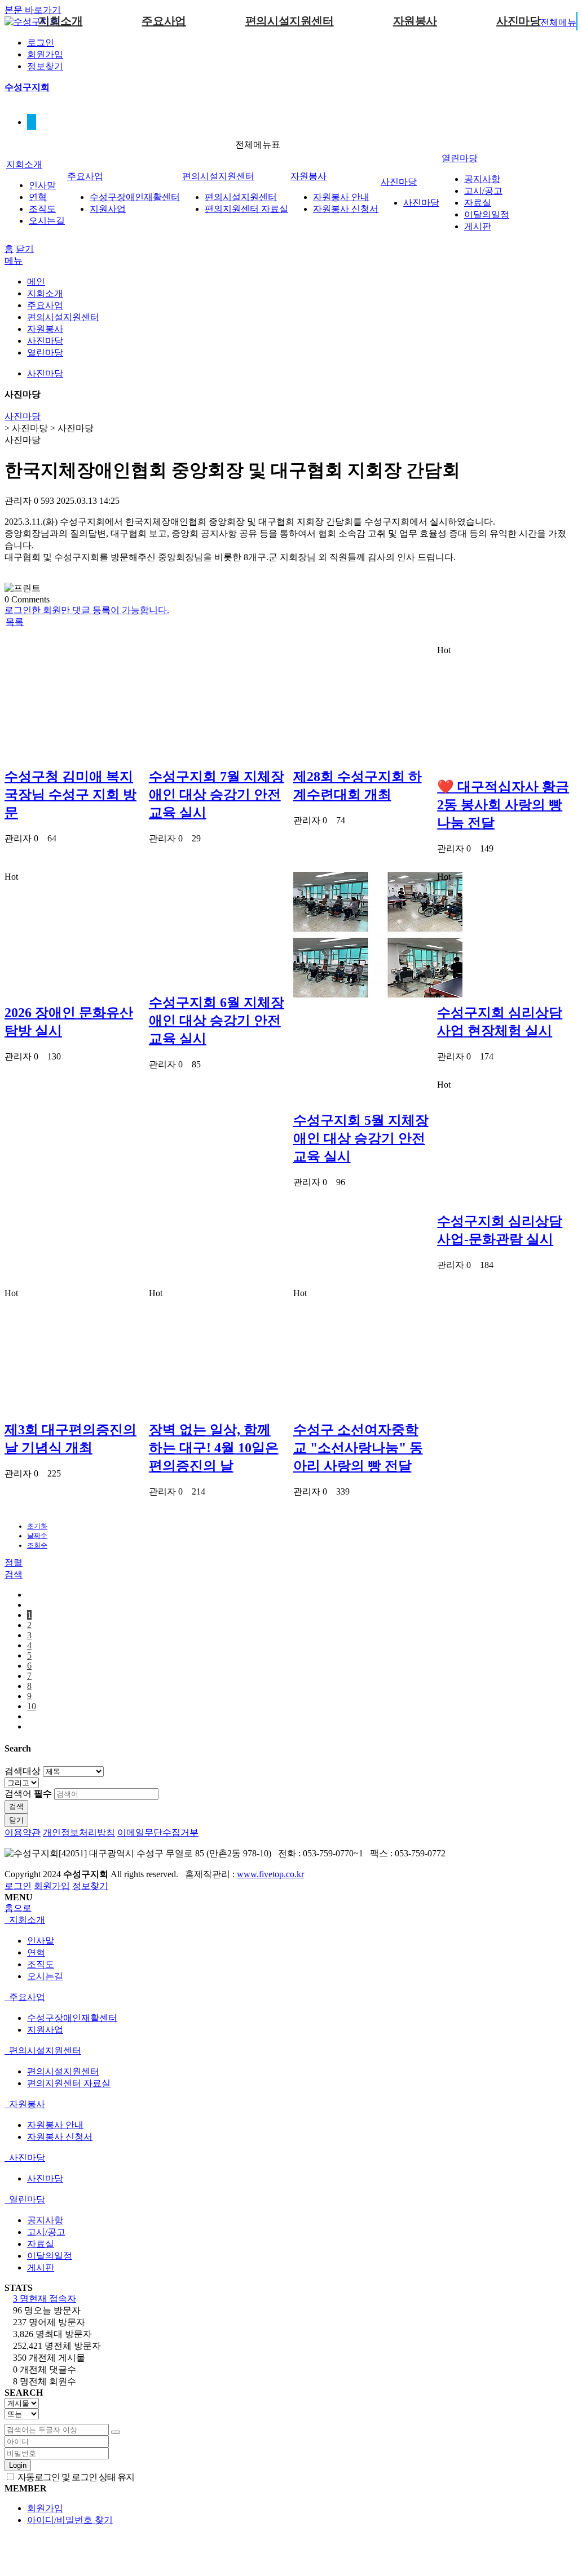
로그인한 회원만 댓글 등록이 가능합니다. (87, 610)
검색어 (28, 1794)
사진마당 (518, 21)
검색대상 (23, 1771)
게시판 (478, 226)
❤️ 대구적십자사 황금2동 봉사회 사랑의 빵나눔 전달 (503, 805)
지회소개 (60, 21)
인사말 (42, 185)
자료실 (478, 203)
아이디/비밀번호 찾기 (70, 2520)
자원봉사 (415, 21)
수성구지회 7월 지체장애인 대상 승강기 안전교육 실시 (217, 795)
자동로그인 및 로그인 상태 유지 (75, 2477)
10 (32, 1706)
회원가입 (45, 54)
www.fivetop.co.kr (270, 1874)
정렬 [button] (14, 1562)
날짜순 (37, 1536)
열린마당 (460, 158)
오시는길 (47, 221)
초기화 (37, 1526)
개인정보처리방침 (79, 1832)
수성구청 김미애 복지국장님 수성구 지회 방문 (70, 795)
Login (18, 2465)
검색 (16, 1806)
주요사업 (164, 21)
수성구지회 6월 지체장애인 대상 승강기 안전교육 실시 (217, 1021)
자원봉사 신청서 (346, 209)
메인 (36, 281)
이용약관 (23, 1832)
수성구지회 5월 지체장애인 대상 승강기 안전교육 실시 (361, 1138)
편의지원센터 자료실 (246, 209)
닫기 (25, 249)
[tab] (289, 1920)
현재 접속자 (45, 2298)
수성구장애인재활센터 (135, 197)
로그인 (41, 43)
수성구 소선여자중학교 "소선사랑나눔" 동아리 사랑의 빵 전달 (358, 1448)
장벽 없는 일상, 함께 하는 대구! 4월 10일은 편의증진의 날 (214, 1448)
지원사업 (108, 209)
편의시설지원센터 (290, 21)
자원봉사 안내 (341, 197)
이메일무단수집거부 (158, 1832)
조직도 (42, 209)
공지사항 (482, 179)
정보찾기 (45, 66)
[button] (14, 622)
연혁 (38, 197)
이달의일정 (487, 214)
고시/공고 (483, 191)
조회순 (37, 1545)
